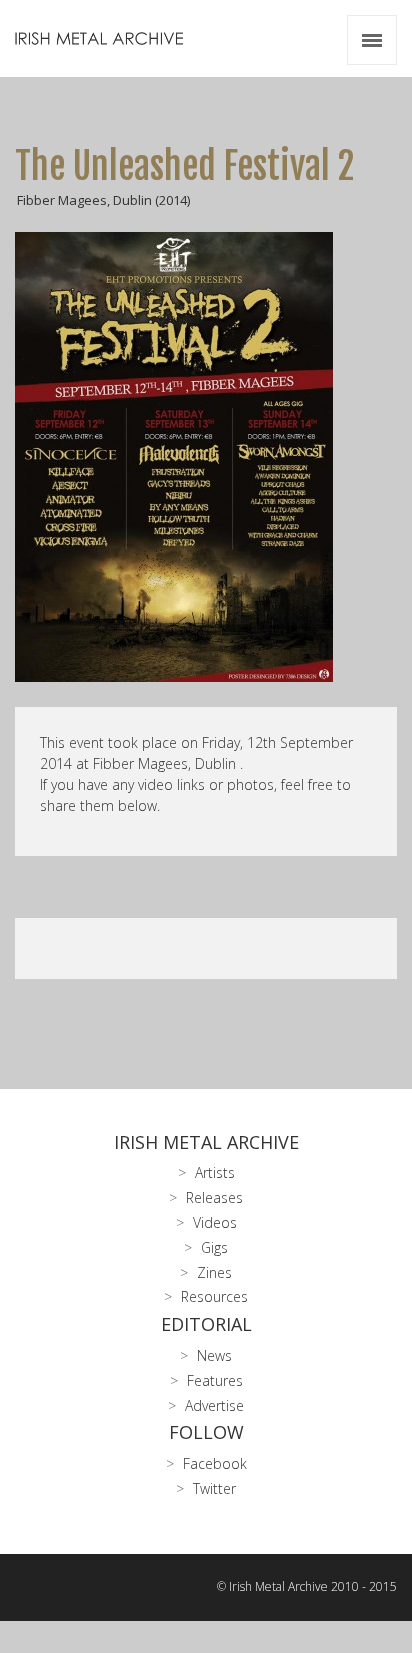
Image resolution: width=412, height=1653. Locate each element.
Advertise (214, 1405)
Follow (206, 1432)
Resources (214, 1296)
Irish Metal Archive (206, 1142)
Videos (215, 1222)
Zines (214, 1272)
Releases (214, 1197)
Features (215, 1380)
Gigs (214, 1247)
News (214, 1355)
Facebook (215, 1463)
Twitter (214, 1488)
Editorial (206, 1324)
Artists (215, 1172)
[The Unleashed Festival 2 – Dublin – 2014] (206, 457)
